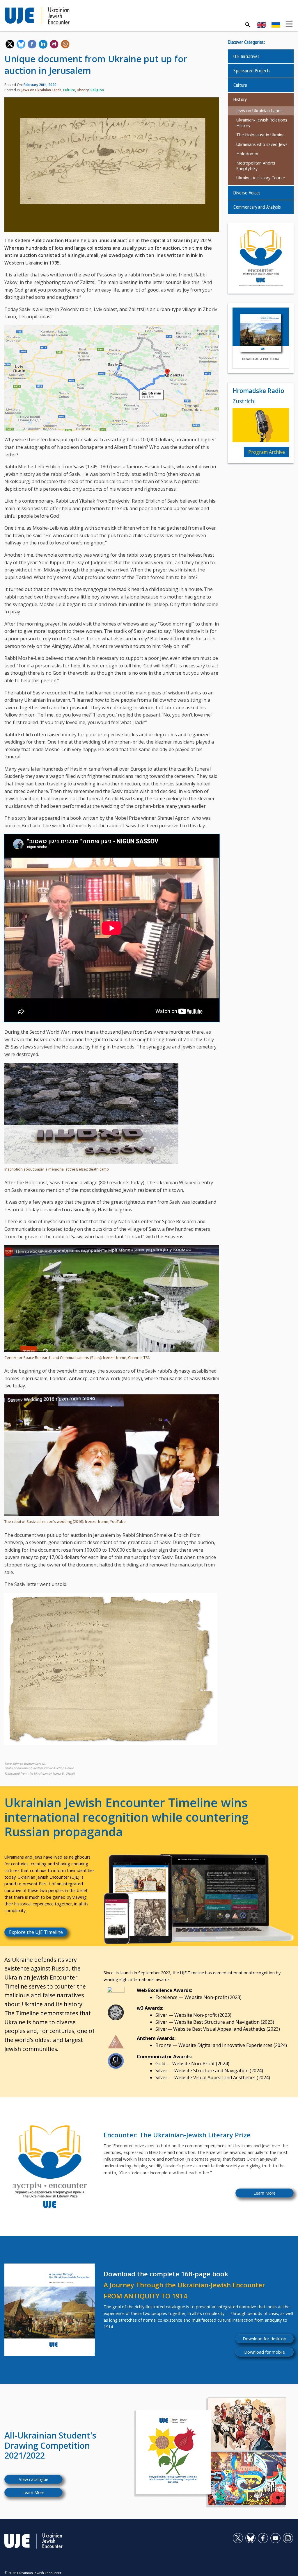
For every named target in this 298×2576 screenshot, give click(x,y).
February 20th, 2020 (40, 85)
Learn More (265, 2193)
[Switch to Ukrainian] (276, 25)
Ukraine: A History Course (261, 178)
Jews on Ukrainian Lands (41, 90)
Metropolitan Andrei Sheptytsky (256, 166)
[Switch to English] (261, 25)
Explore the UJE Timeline (36, 1932)
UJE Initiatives (246, 56)
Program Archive (267, 452)
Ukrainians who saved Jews (262, 144)
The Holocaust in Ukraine (260, 135)
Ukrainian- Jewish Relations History (262, 123)
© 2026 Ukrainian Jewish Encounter (33, 2573)
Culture (69, 90)
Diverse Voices (247, 193)
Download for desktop (265, 2339)
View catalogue (34, 2479)
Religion (97, 90)
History (83, 90)
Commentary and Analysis (257, 207)
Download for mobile (265, 2352)
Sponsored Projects (252, 70)
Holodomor (248, 154)
